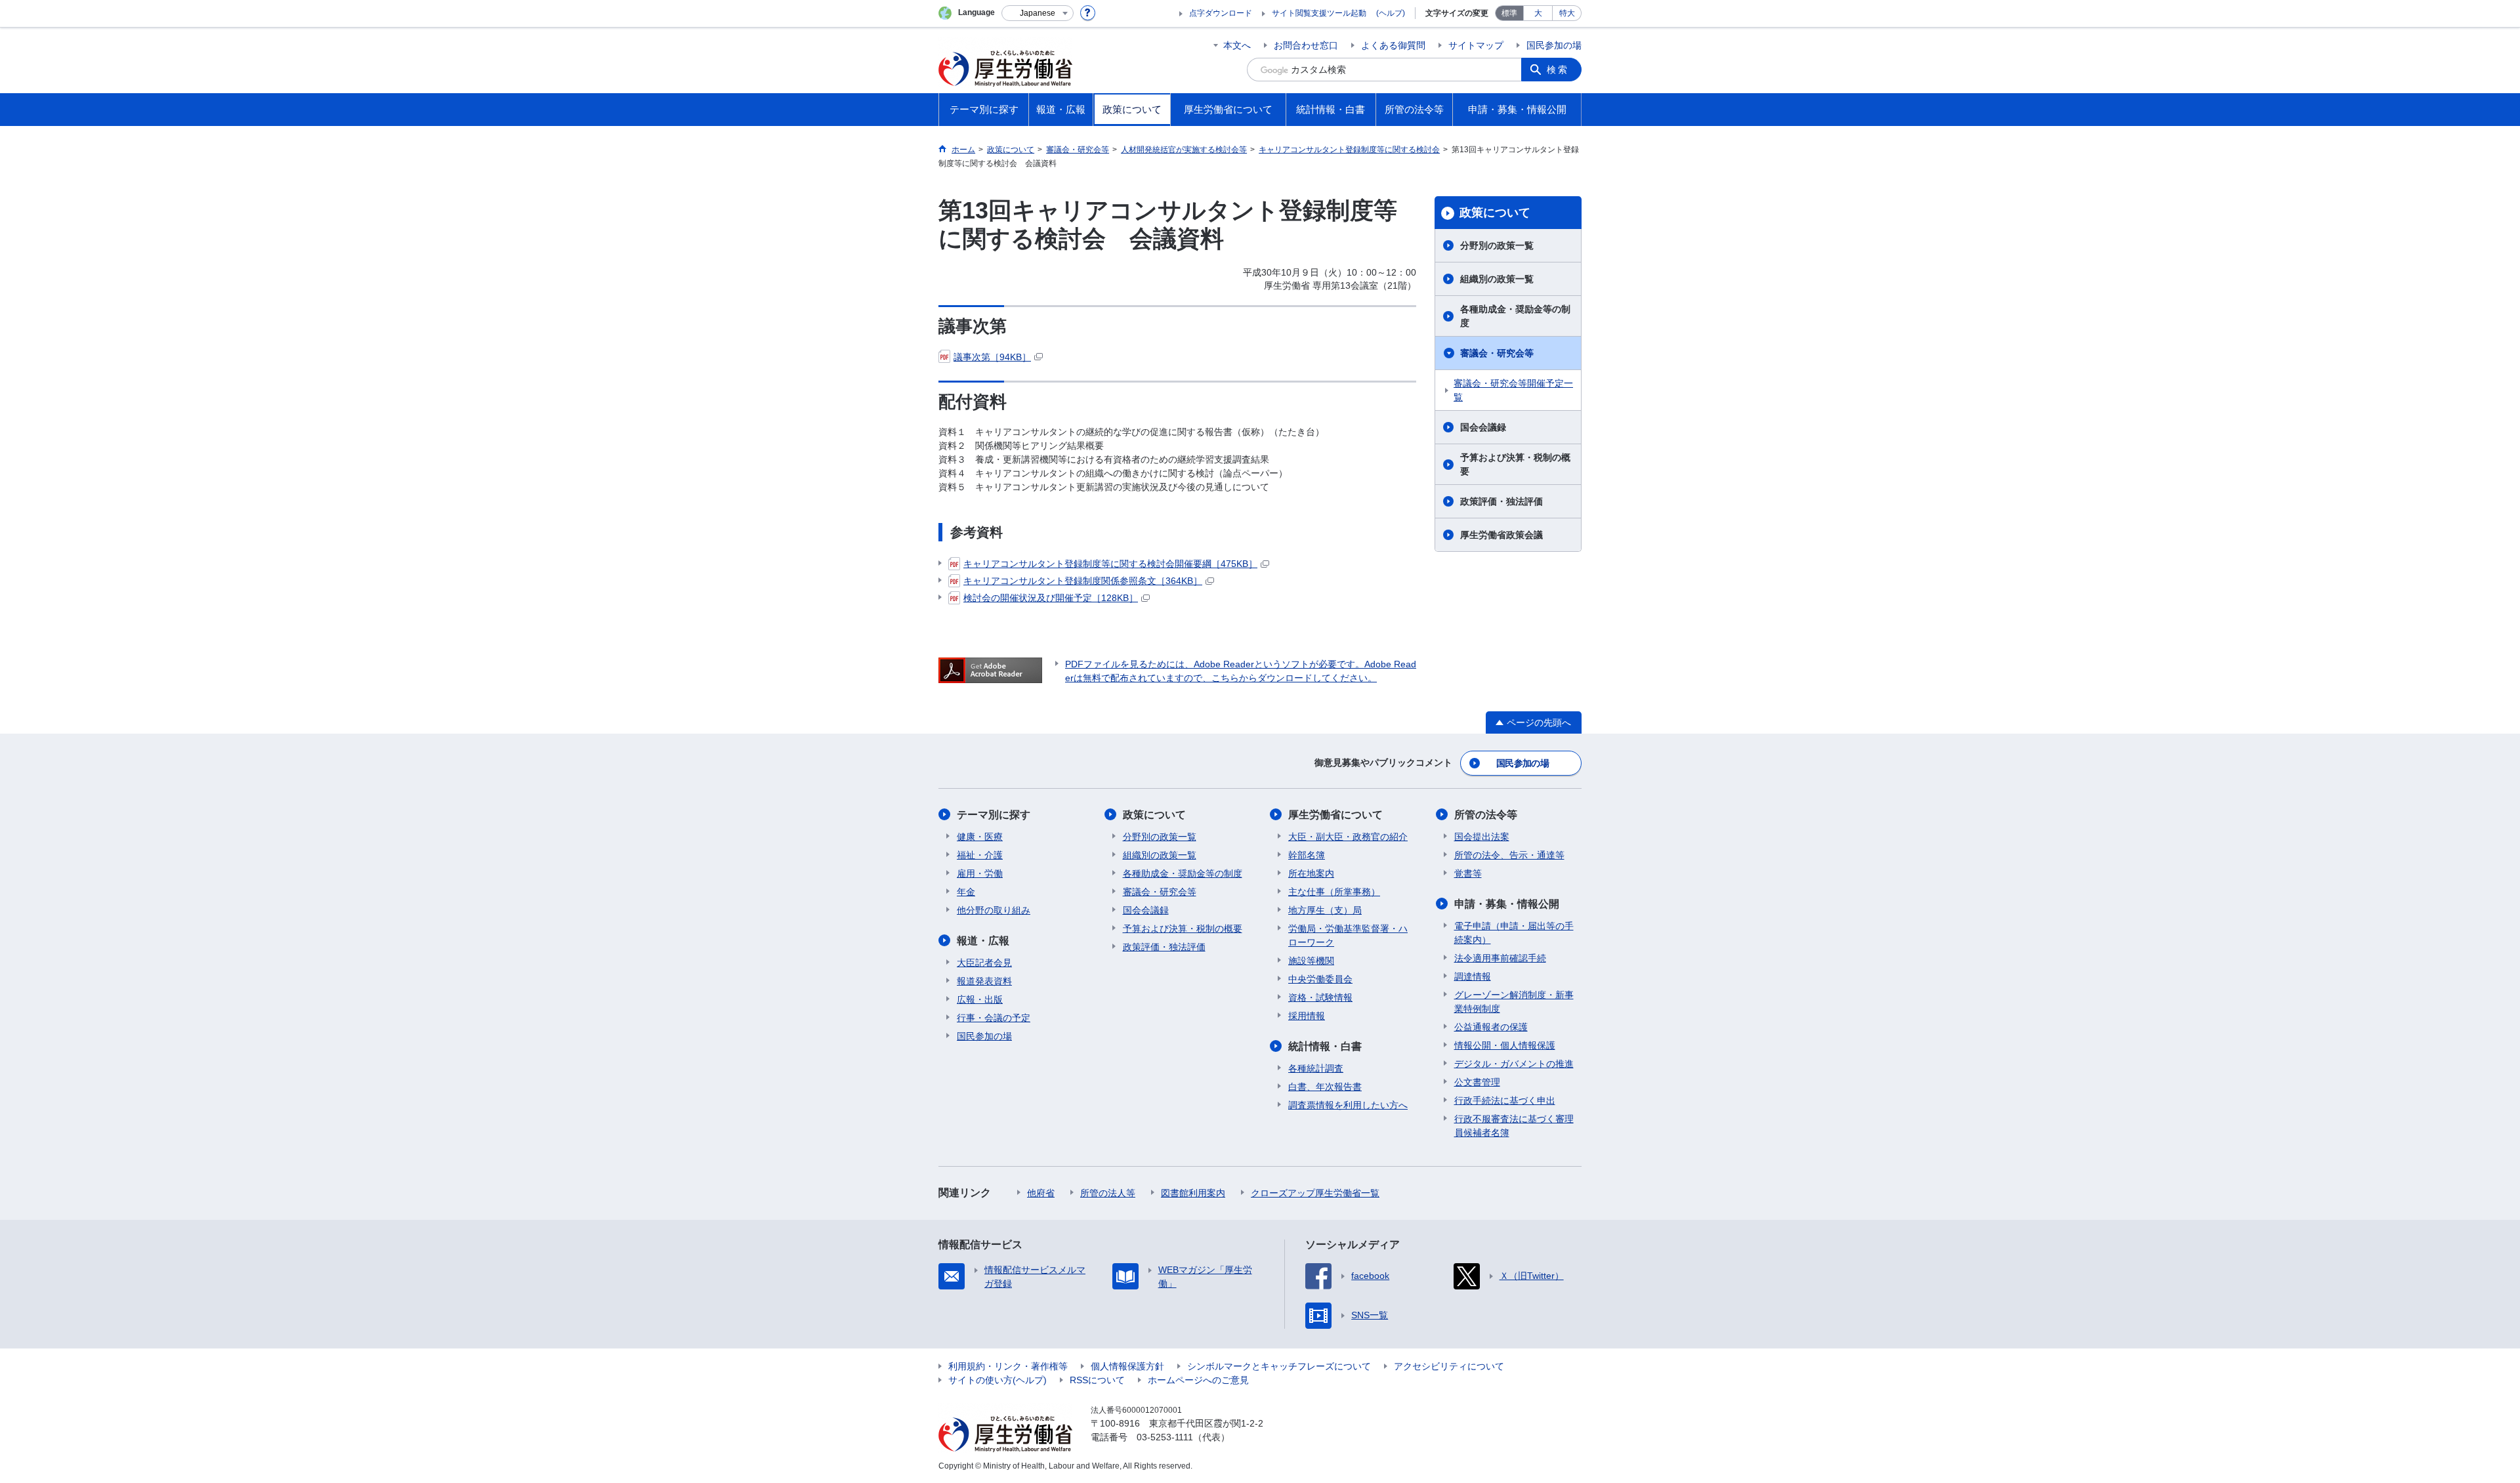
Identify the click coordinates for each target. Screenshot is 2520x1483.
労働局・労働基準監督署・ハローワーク (1348, 935)
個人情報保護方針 (1127, 1366)
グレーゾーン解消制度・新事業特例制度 (1514, 1002)
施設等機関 (1311, 961)
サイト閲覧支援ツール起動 (1319, 13)
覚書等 (1468, 873)
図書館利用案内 (1193, 1193)
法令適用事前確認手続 (1500, 958)
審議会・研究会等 (1497, 353)
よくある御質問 (1393, 45)
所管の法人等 (1108, 1193)
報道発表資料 (984, 981)
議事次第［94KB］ (992, 357)
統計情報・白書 (1325, 1046)
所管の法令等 (1486, 815)
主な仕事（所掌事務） (1334, 892)
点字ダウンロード (1221, 13)
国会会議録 (1483, 427)
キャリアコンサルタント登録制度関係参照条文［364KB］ (1083, 581)
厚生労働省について (1335, 815)
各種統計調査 (1316, 1068)
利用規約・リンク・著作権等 (1008, 1366)
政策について (1495, 213)
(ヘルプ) (1391, 13)
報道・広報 (983, 941)
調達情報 (1473, 976)
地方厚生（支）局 (1325, 910)
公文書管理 (1477, 1082)
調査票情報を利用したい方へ (1348, 1105)
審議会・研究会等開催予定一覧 (1513, 390)
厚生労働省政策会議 (1501, 535)
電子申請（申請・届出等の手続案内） (1514, 933)
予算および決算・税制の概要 (1515, 464)
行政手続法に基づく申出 (1505, 1100)
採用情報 (1307, 1016)
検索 (1558, 70)
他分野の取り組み (994, 910)
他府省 (1041, 1193)
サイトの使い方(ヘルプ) (997, 1380)
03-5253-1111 (1165, 1437)
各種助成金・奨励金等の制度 (1515, 316)
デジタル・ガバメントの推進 (1514, 1064)
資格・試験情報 (1320, 997)
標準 (1509, 13)
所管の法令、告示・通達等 (1509, 855)
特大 (1567, 13)
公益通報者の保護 (1491, 1027)
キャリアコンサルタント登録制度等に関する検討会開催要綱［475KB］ (1110, 564)
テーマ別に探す (994, 815)
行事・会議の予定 (994, 1018)
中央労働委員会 (1320, 979)
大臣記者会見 (984, 963)
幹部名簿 (1307, 855)
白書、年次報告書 (1325, 1087)
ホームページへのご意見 (1198, 1380)
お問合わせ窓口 (1306, 45)
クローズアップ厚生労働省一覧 (1315, 1193)
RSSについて (1097, 1380)
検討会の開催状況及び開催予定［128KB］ (1051, 598)
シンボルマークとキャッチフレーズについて (1279, 1366)
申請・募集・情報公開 (1507, 904)
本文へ (1237, 45)
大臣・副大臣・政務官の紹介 (1348, 837)
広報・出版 (980, 999)
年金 (966, 892)
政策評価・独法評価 (1501, 501)
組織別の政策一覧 (1497, 279)
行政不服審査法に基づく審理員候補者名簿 (1514, 1126)
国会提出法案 (1482, 837)
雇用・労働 (980, 873)
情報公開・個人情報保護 (1505, 1045)
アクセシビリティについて (1449, 1366)
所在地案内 (1311, 873)
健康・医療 (980, 837)
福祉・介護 (980, 855)
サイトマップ (1476, 45)
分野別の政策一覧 (1497, 245)
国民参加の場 (1554, 45)
